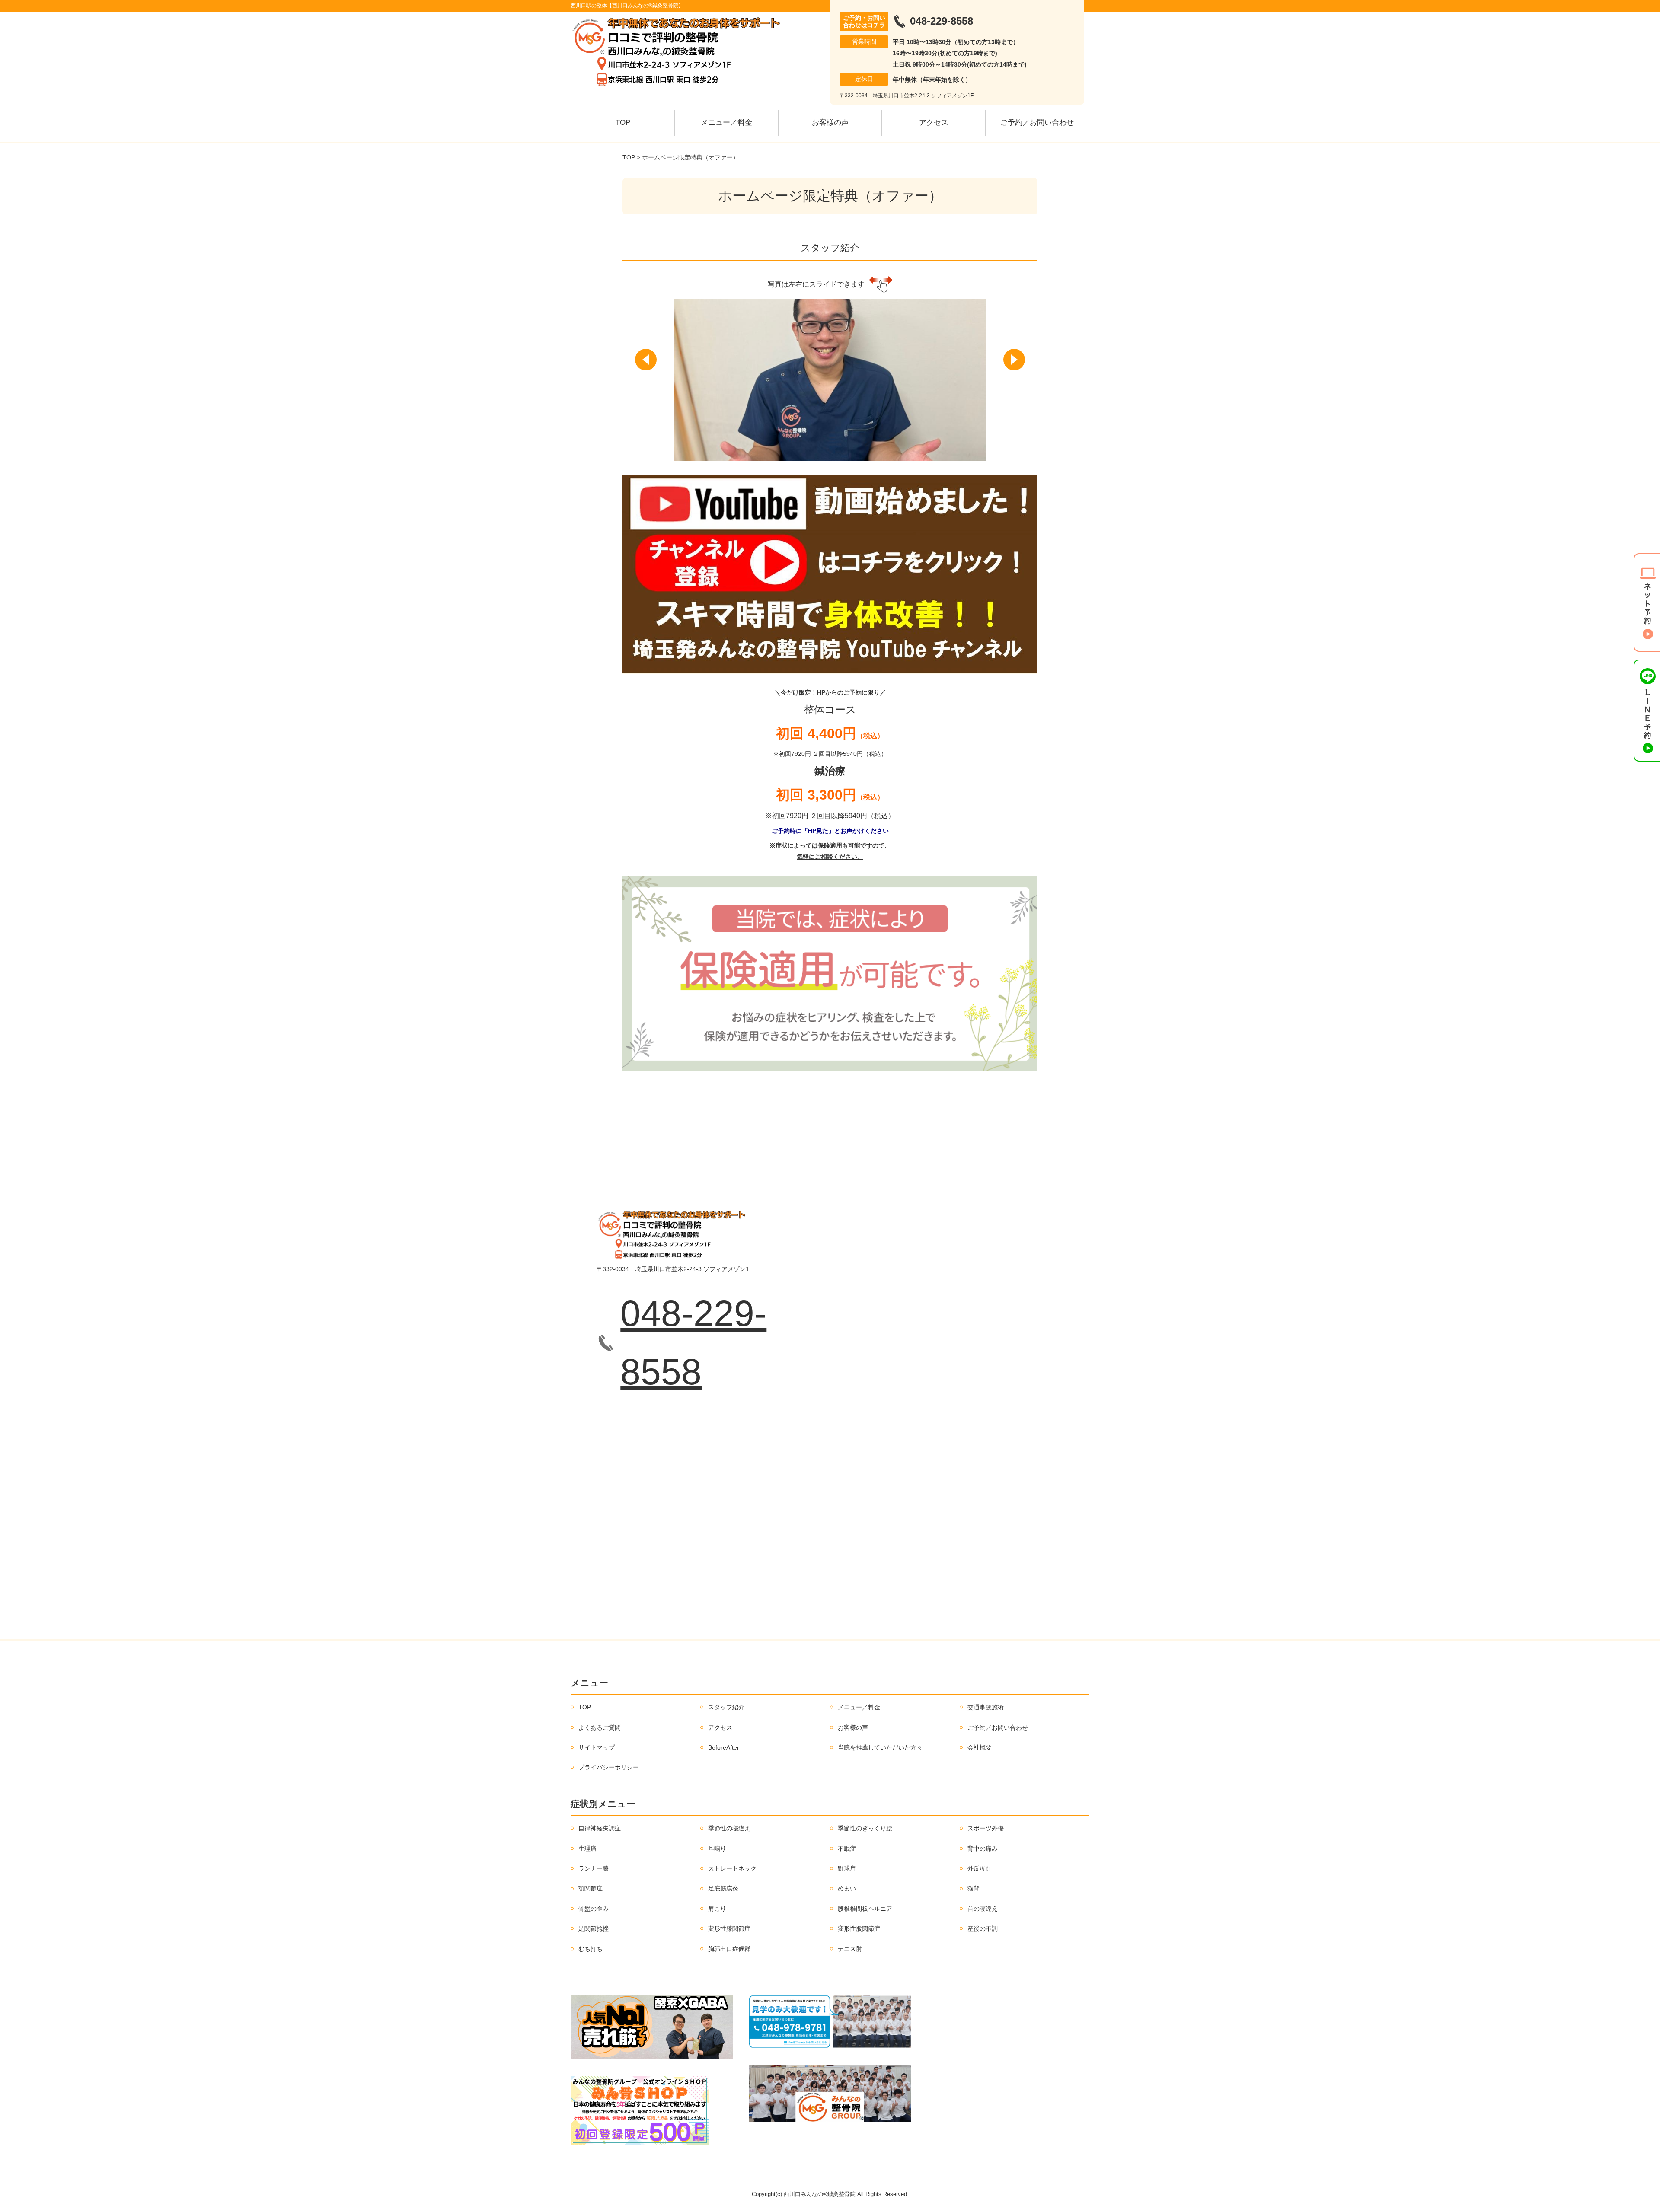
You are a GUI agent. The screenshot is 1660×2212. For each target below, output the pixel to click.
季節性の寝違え (729, 1828)
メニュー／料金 (726, 123)
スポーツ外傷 (986, 1828)
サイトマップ (597, 1747)
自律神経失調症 (600, 1828)
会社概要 (980, 1747)
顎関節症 (591, 1888)
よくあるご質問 (600, 1728)
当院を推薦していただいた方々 (880, 1747)
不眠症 (847, 1849)
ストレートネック (732, 1868)
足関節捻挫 (594, 1928)
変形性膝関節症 (729, 1928)
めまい (847, 1888)
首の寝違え (983, 1909)
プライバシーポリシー (609, 1767)
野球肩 (847, 1868)
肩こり (717, 1909)
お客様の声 (830, 123)
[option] (830, 380)
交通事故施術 (986, 1707)
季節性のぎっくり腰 (865, 1828)
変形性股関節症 (859, 1928)
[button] (646, 360)
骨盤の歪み (594, 1909)
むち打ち (591, 1949)
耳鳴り (717, 1849)
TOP (623, 123)
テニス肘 (850, 1949)
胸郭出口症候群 (729, 1949)
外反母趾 (980, 1868)
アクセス (934, 123)
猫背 (974, 1888)
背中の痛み (983, 1849)
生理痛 (587, 1849)
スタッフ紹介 (726, 1707)
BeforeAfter (724, 1747)
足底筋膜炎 (723, 1888)
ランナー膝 (594, 1868)
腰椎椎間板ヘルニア (865, 1909)
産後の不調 (983, 1928)
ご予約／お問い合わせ (1037, 123)
